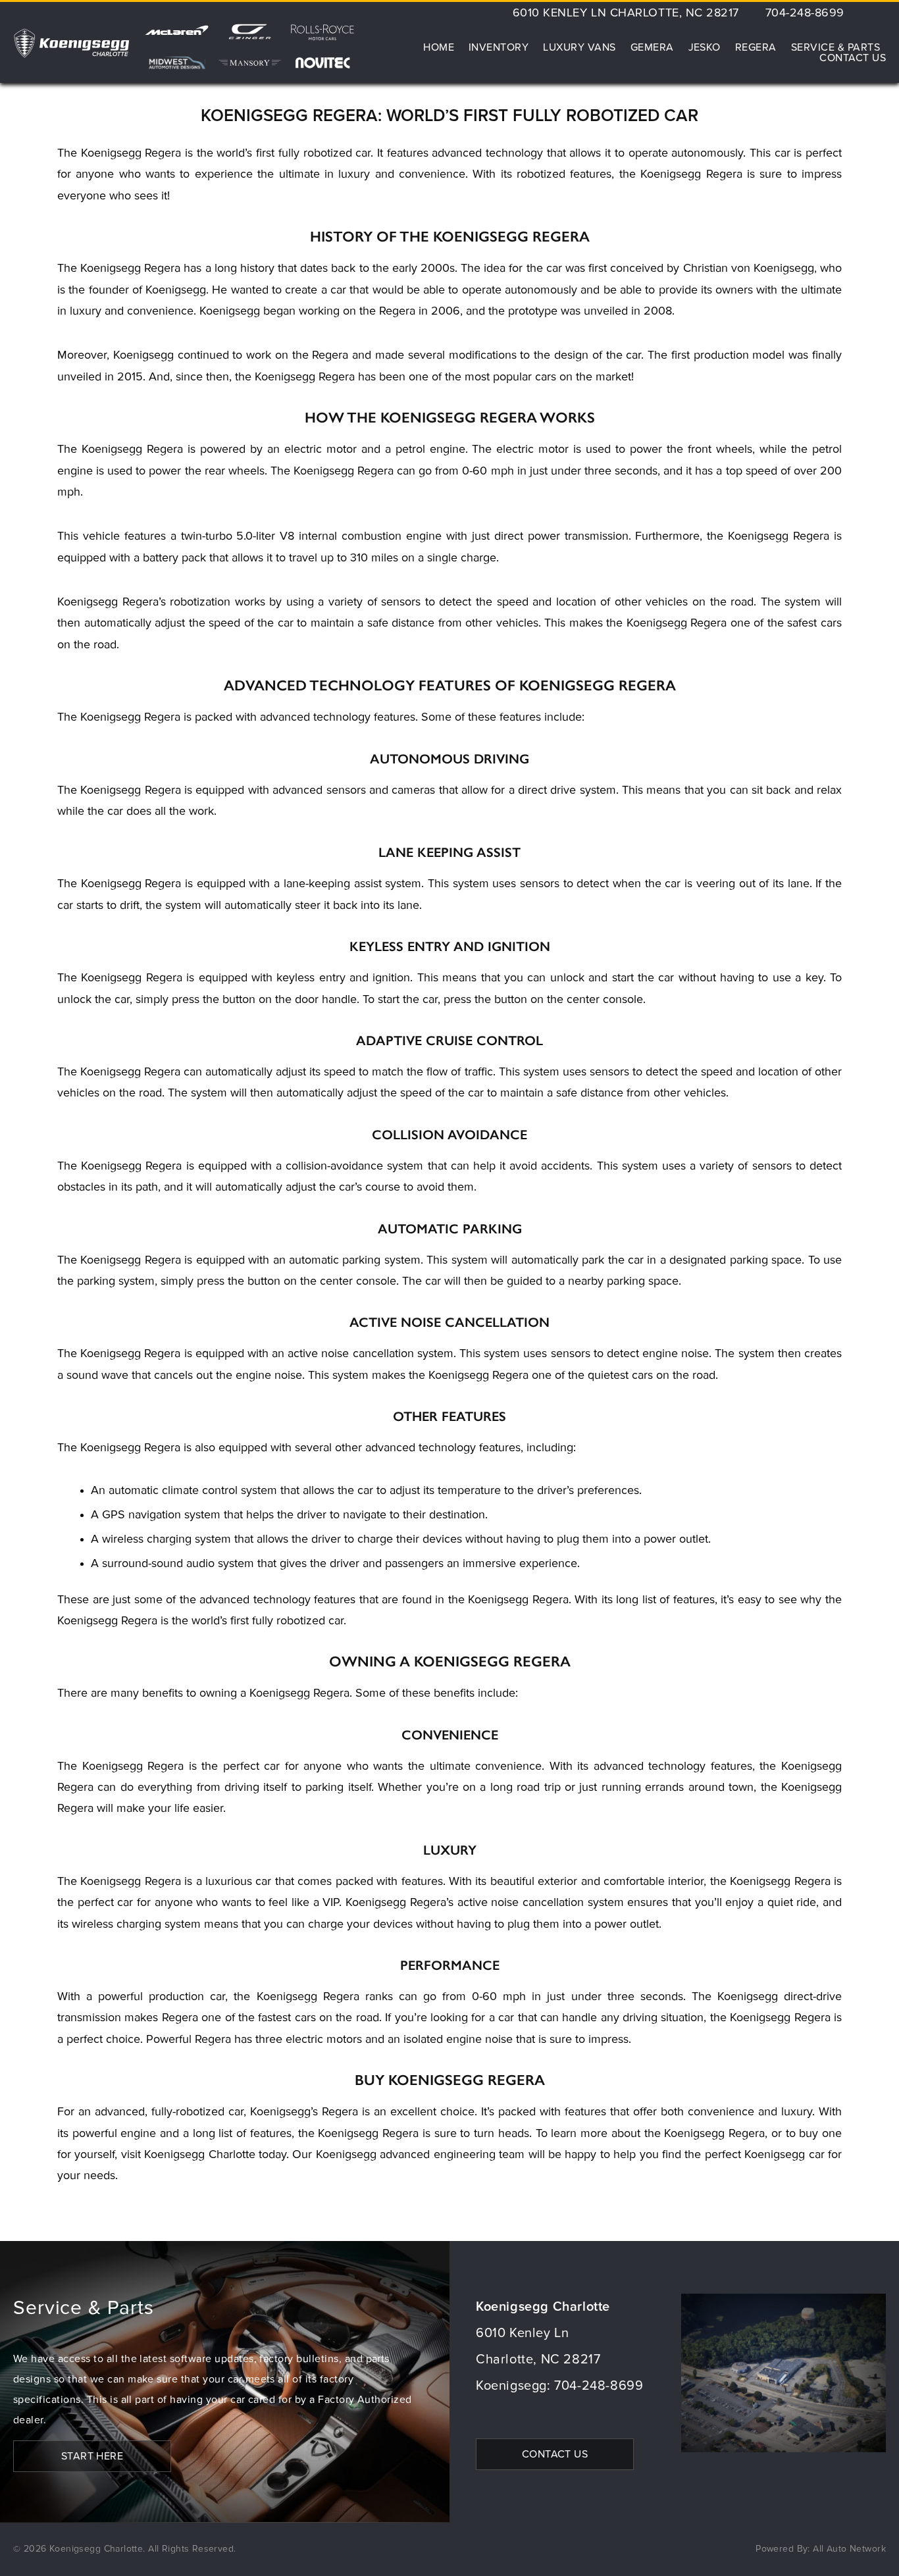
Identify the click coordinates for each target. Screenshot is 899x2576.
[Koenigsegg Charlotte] (71, 43)
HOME (439, 47)
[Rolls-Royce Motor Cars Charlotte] (323, 37)
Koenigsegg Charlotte (199, 2155)
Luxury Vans (579, 47)
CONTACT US (555, 2454)
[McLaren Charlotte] (177, 37)
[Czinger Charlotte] (250, 37)
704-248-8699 (805, 13)
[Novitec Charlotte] (323, 63)
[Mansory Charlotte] (250, 63)
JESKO (705, 47)
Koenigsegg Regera (132, 450)
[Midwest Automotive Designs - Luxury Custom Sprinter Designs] (177, 63)
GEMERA (652, 47)
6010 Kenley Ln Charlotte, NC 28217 (626, 13)
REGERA (756, 47)
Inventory (499, 47)
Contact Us (853, 58)
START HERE (92, 2456)
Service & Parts (835, 47)
